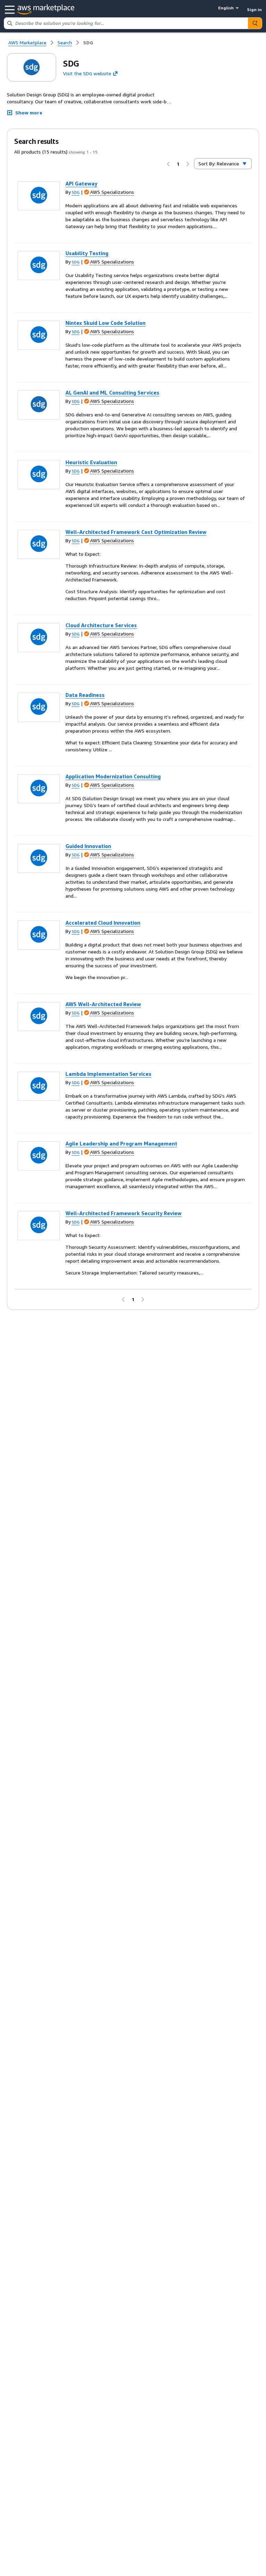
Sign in (254, 10)
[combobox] (126, 23)
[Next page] (188, 164)
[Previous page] (168, 164)
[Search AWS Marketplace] (255, 23)
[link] (88, 43)
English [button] (226, 8)
